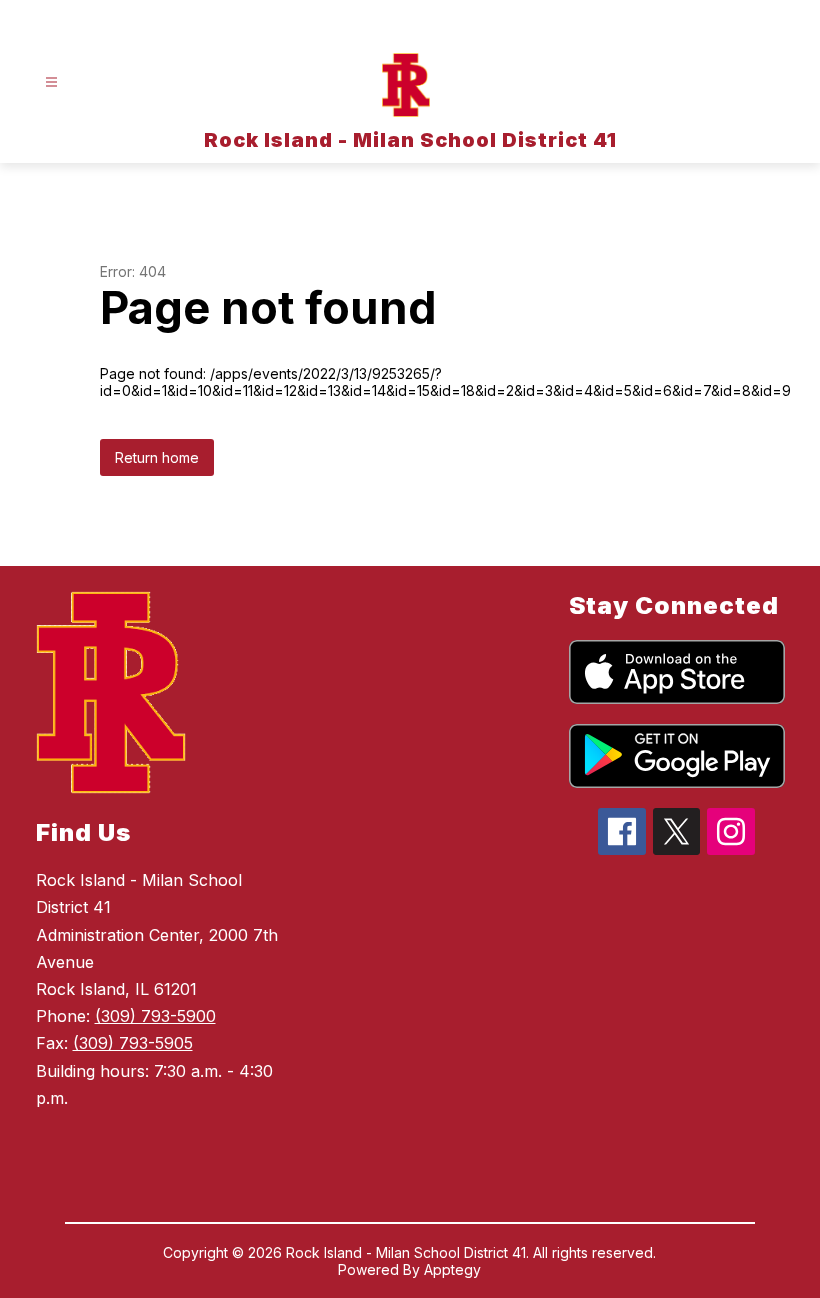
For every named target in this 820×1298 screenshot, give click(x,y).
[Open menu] (51, 82)
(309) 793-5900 (155, 1016)
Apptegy (452, 1269)
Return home (157, 457)
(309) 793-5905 (133, 1043)
